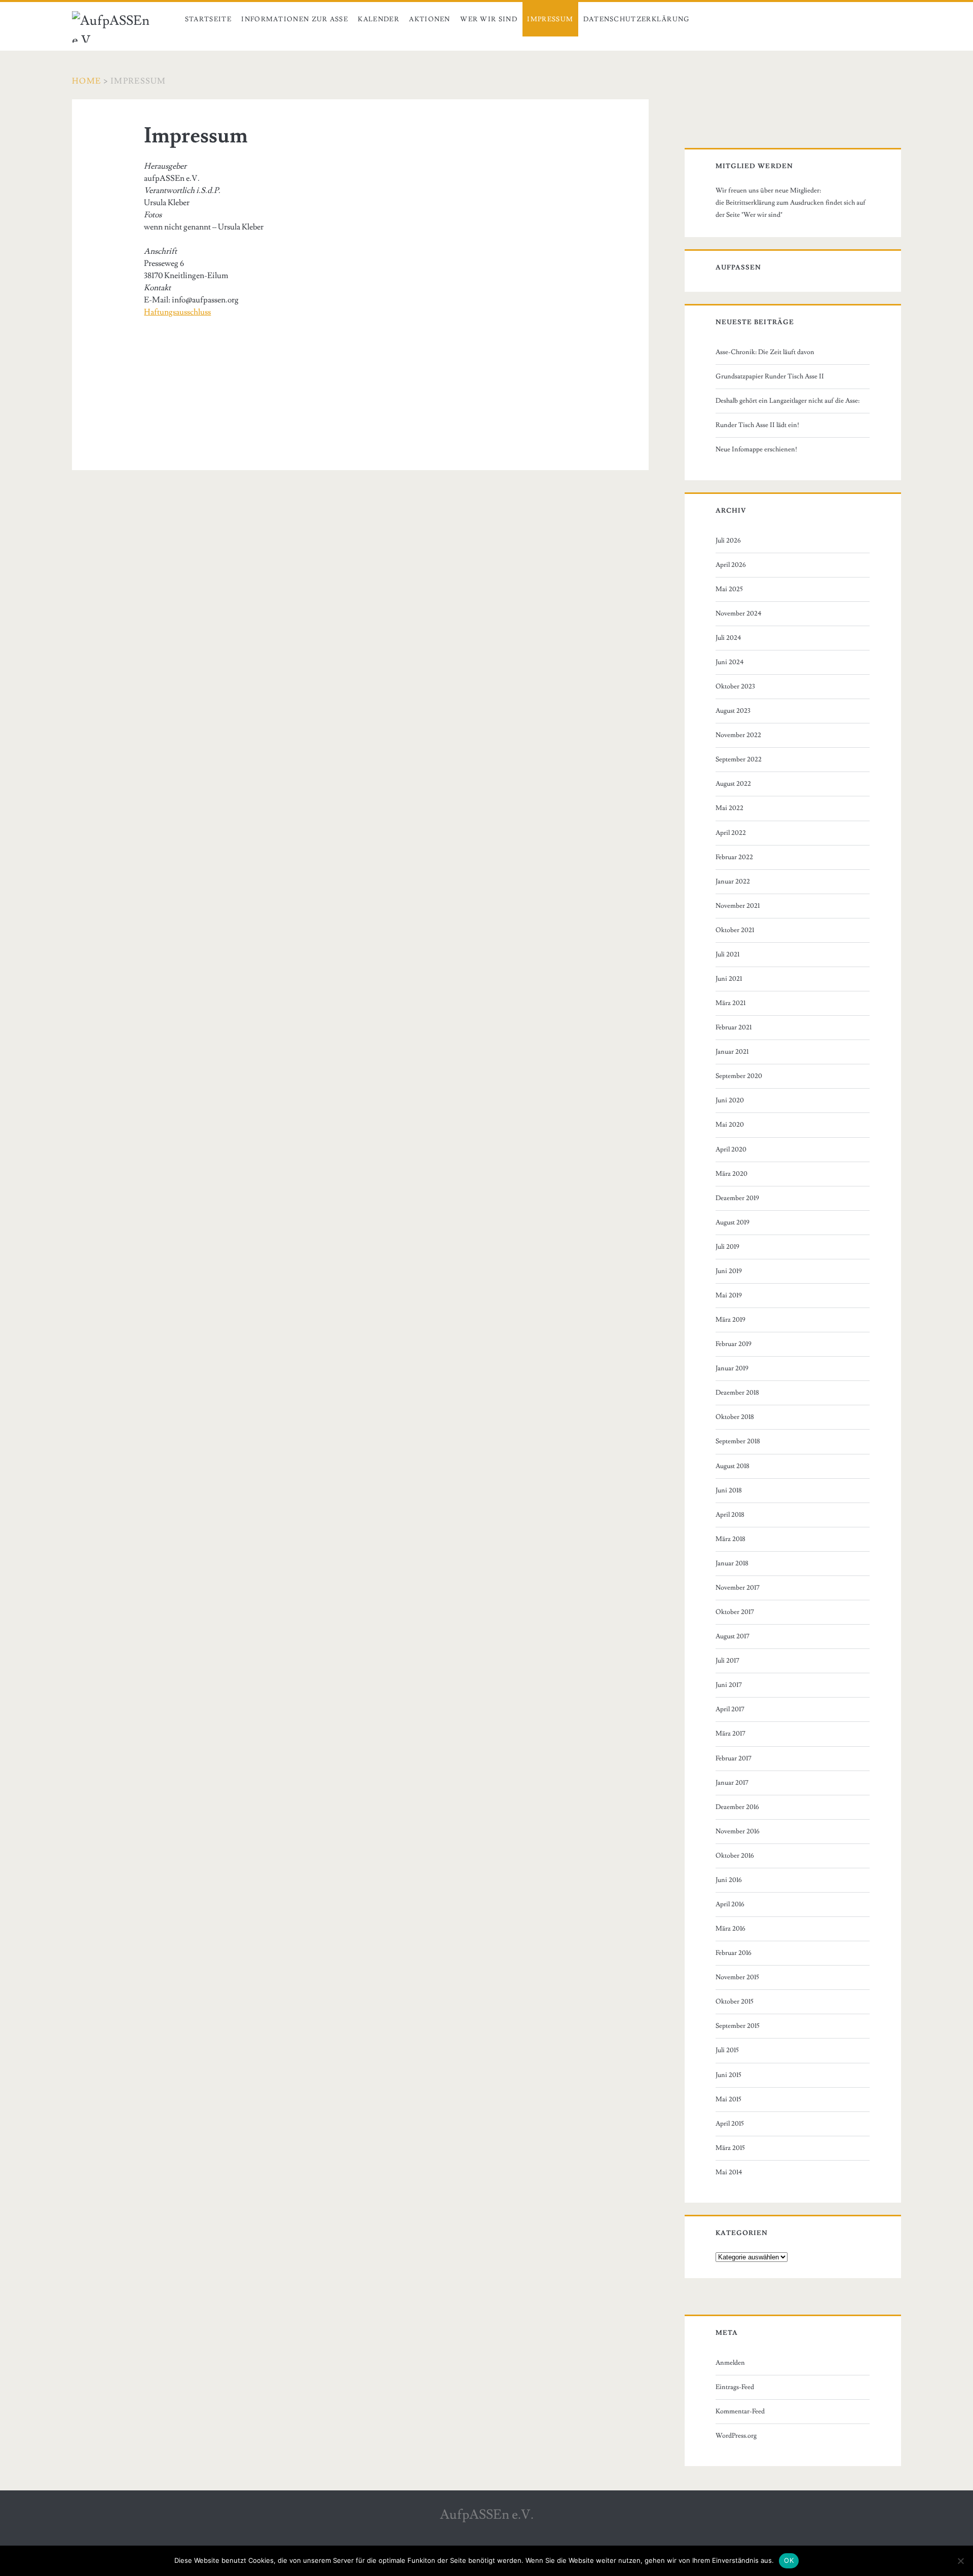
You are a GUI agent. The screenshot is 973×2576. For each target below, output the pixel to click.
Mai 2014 (729, 2172)
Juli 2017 (727, 1661)
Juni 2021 (729, 979)
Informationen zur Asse (295, 19)
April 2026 (731, 565)
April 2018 (730, 1515)
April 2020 (731, 1149)
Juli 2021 (727, 954)
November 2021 (738, 906)
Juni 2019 (729, 1271)
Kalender (378, 19)
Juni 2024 (730, 662)
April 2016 (730, 1904)
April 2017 (730, 1709)
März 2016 (731, 1929)
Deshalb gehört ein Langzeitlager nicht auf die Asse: (788, 401)
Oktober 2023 (735, 686)
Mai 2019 (729, 1295)
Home (86, 81)
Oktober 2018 (735, 1417)
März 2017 (731, 1734)
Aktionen (429, 19)
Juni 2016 (729, 1880)
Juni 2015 (728, 2075)
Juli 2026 (728, 541)
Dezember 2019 (737, 1198)
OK (789, 2560)
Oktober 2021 (735, 930)
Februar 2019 (734, 1344)
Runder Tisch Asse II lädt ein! (757, 425)
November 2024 (739, 613)
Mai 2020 (730, 1125)
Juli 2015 (727, 2050)
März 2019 (731, 1320)
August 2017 (733, 1636)
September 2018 (738, 1441)
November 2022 (738, 735)
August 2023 (733, 711)
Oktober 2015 (735, 2002)
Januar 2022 (733, 881)
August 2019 (733, 1222)
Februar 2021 (734, 1027)
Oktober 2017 (735, 1612)
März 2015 (730, 2148)
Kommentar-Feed (740, 2411)
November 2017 (738, 1588)
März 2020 (732, 1174)
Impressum (550, 19)
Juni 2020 (730, 1100)
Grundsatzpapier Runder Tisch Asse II (770, 376)
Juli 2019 (727, 1247)
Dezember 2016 (737, 1807)
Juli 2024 (728, 638)
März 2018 (731, 1539)
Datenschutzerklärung (637, 19)
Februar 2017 (734, 1758)
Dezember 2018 (737, 1393)
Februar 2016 (734, 1953)
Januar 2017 (732, 1783)
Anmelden (730, 2363)
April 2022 (731, 833)
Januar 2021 (732, 1052)
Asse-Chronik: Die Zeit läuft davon (765, 352)
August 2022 (733, 784)
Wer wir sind (489, 19)
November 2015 (737, 1977)
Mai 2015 (728, 2099)
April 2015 (730, 2124)
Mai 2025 (729, 589)
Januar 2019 (732, 1368)
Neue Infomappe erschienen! (756, 449)
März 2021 (731, 1003)
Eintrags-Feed (735, 2387)
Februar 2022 (734, 857)
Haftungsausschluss (177, 312)
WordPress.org (736, 2436)
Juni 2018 (729, 1490)
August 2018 (733, 1466)
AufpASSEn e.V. (487, 2515)
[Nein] (960, 2561)
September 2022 (739, 759)
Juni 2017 (729, 1685)
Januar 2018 (732, 1563)
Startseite (208, 19)
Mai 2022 (729, 808)
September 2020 (739, 1076)
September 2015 (738, 2026)
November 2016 (738, 1831)
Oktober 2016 (735, 1856)
